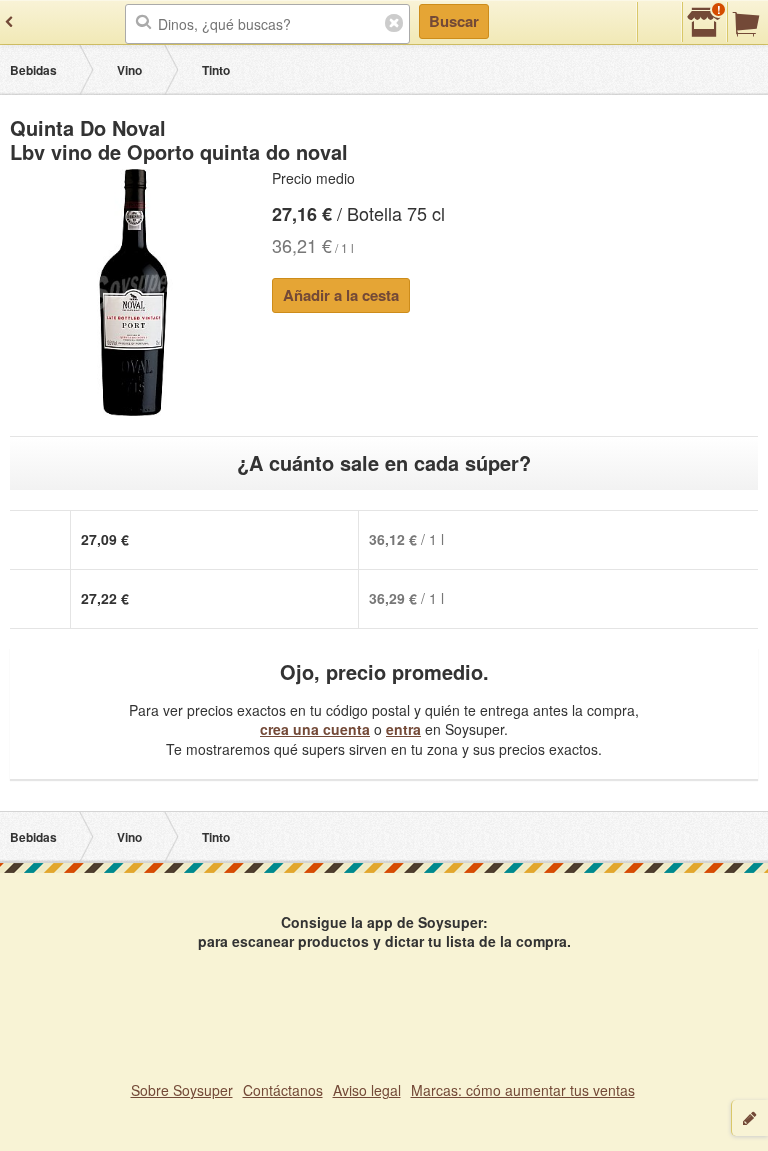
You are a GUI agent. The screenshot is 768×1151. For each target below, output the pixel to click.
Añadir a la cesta (341, 295)
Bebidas (33, 70)
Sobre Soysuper (182, 1090)
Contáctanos (283, 1090)
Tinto (216, 70)
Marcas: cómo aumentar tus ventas (523, 1090)
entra (403, 729)
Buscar (454, 21)
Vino (129, 70)
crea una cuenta (315, 729)
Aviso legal (367, 1090)
